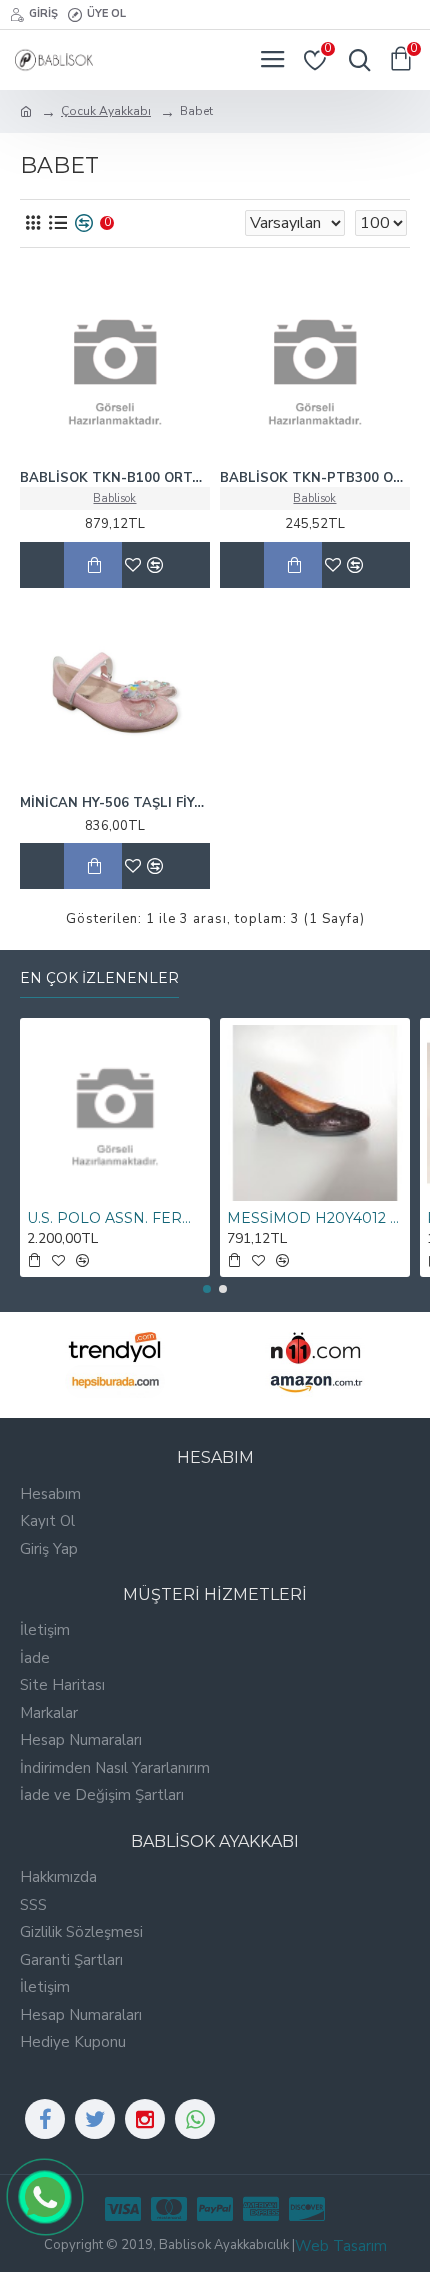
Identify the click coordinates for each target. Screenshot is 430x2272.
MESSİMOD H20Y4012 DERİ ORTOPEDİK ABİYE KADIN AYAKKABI (315, 1218)
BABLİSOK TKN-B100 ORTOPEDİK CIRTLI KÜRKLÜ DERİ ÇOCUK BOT (115, 478)
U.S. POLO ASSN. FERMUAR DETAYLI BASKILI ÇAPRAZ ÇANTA (115, 1218)
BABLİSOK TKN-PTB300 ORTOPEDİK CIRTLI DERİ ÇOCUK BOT (315, 478)
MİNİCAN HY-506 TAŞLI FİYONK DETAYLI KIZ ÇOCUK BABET (115, 803)
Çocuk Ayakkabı (106, 111)
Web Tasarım (341, 2246)
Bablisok (114, 498)
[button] (207, 1289)
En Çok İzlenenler (99, 978)
